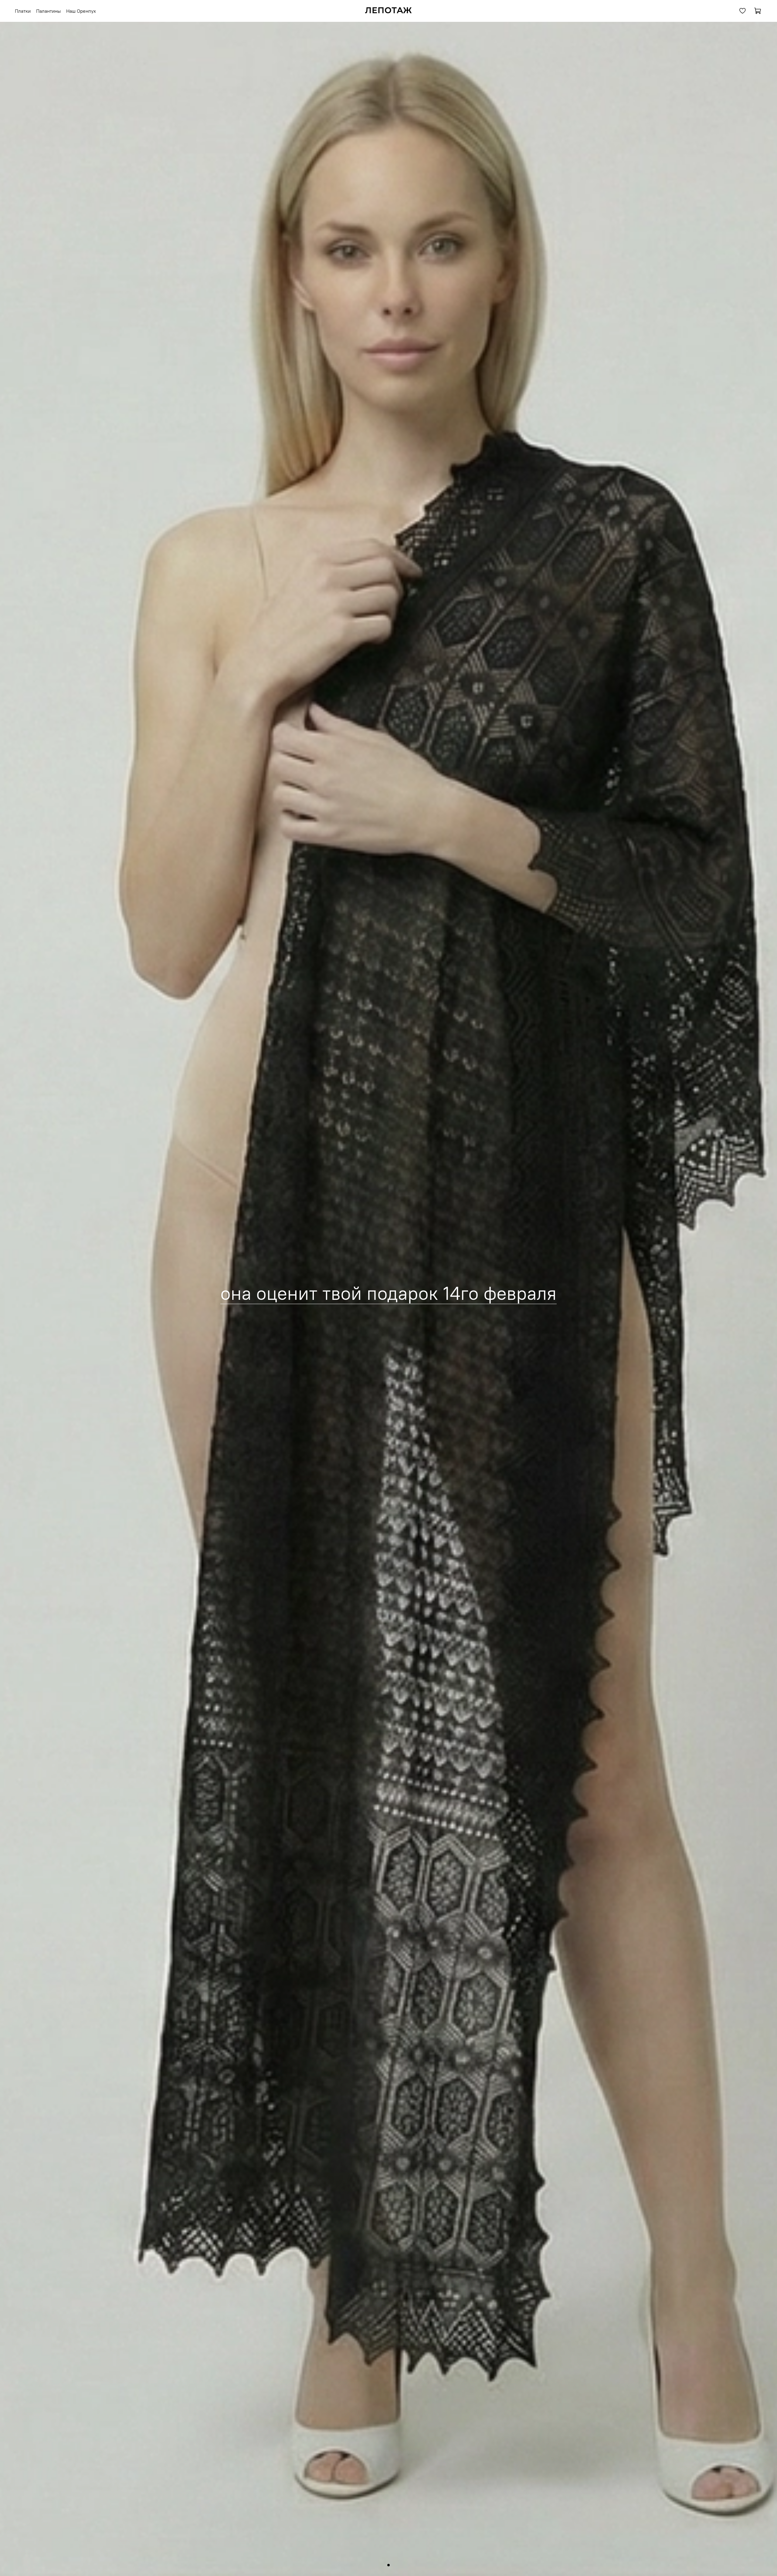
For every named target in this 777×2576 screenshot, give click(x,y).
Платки (23, 11)
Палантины (48, 11)
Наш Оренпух (81, 11)
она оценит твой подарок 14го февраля (388, 1293)
